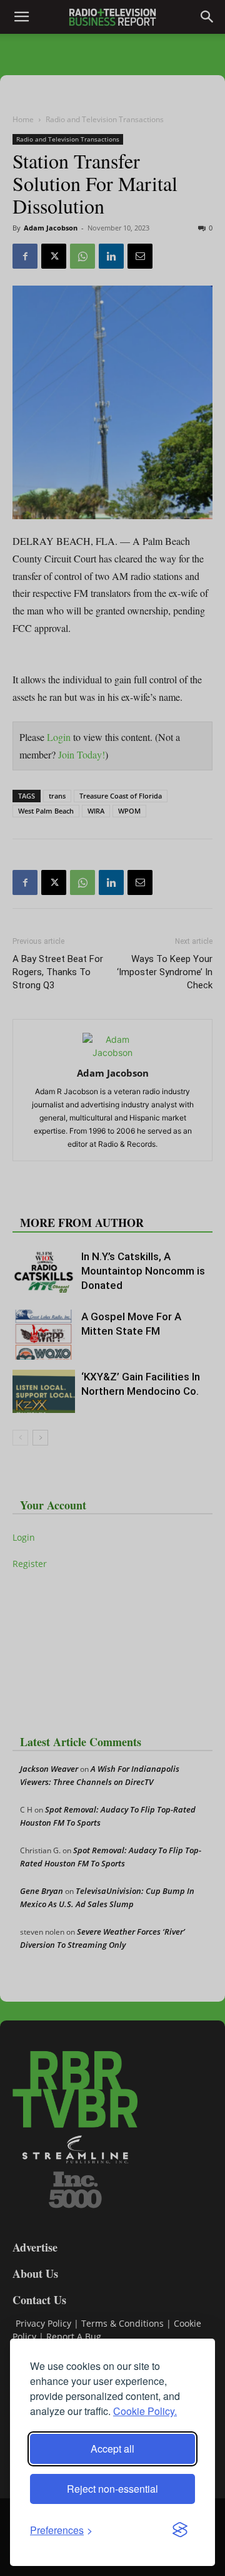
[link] (61, 2530)
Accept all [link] (112, 2449)
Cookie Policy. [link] (145, 2411)
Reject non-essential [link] (112, 2489)
